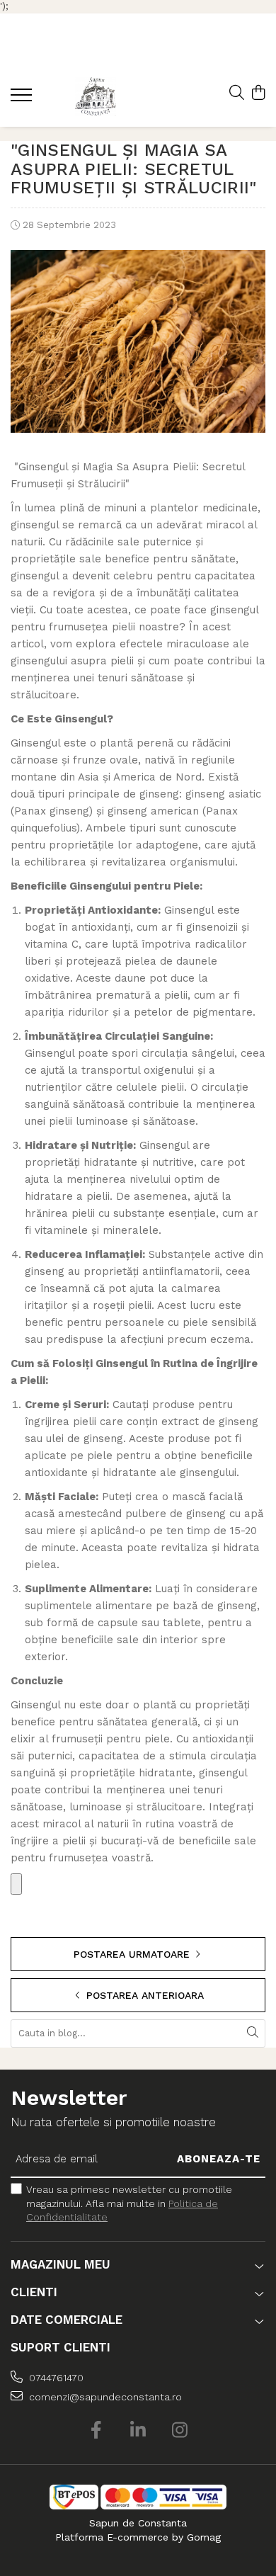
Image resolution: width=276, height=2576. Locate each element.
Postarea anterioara (143, 1995)
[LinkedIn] (138, 2431)
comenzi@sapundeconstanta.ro (104, 2397)
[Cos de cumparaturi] (258, 93)
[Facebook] (97, 2431)
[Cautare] (253, 2033)
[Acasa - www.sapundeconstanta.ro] (96, 97)
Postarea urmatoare (133, 1954)
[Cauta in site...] (237, 93)
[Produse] (23, 99)
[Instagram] (180, 2431)
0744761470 (55, 2378)
